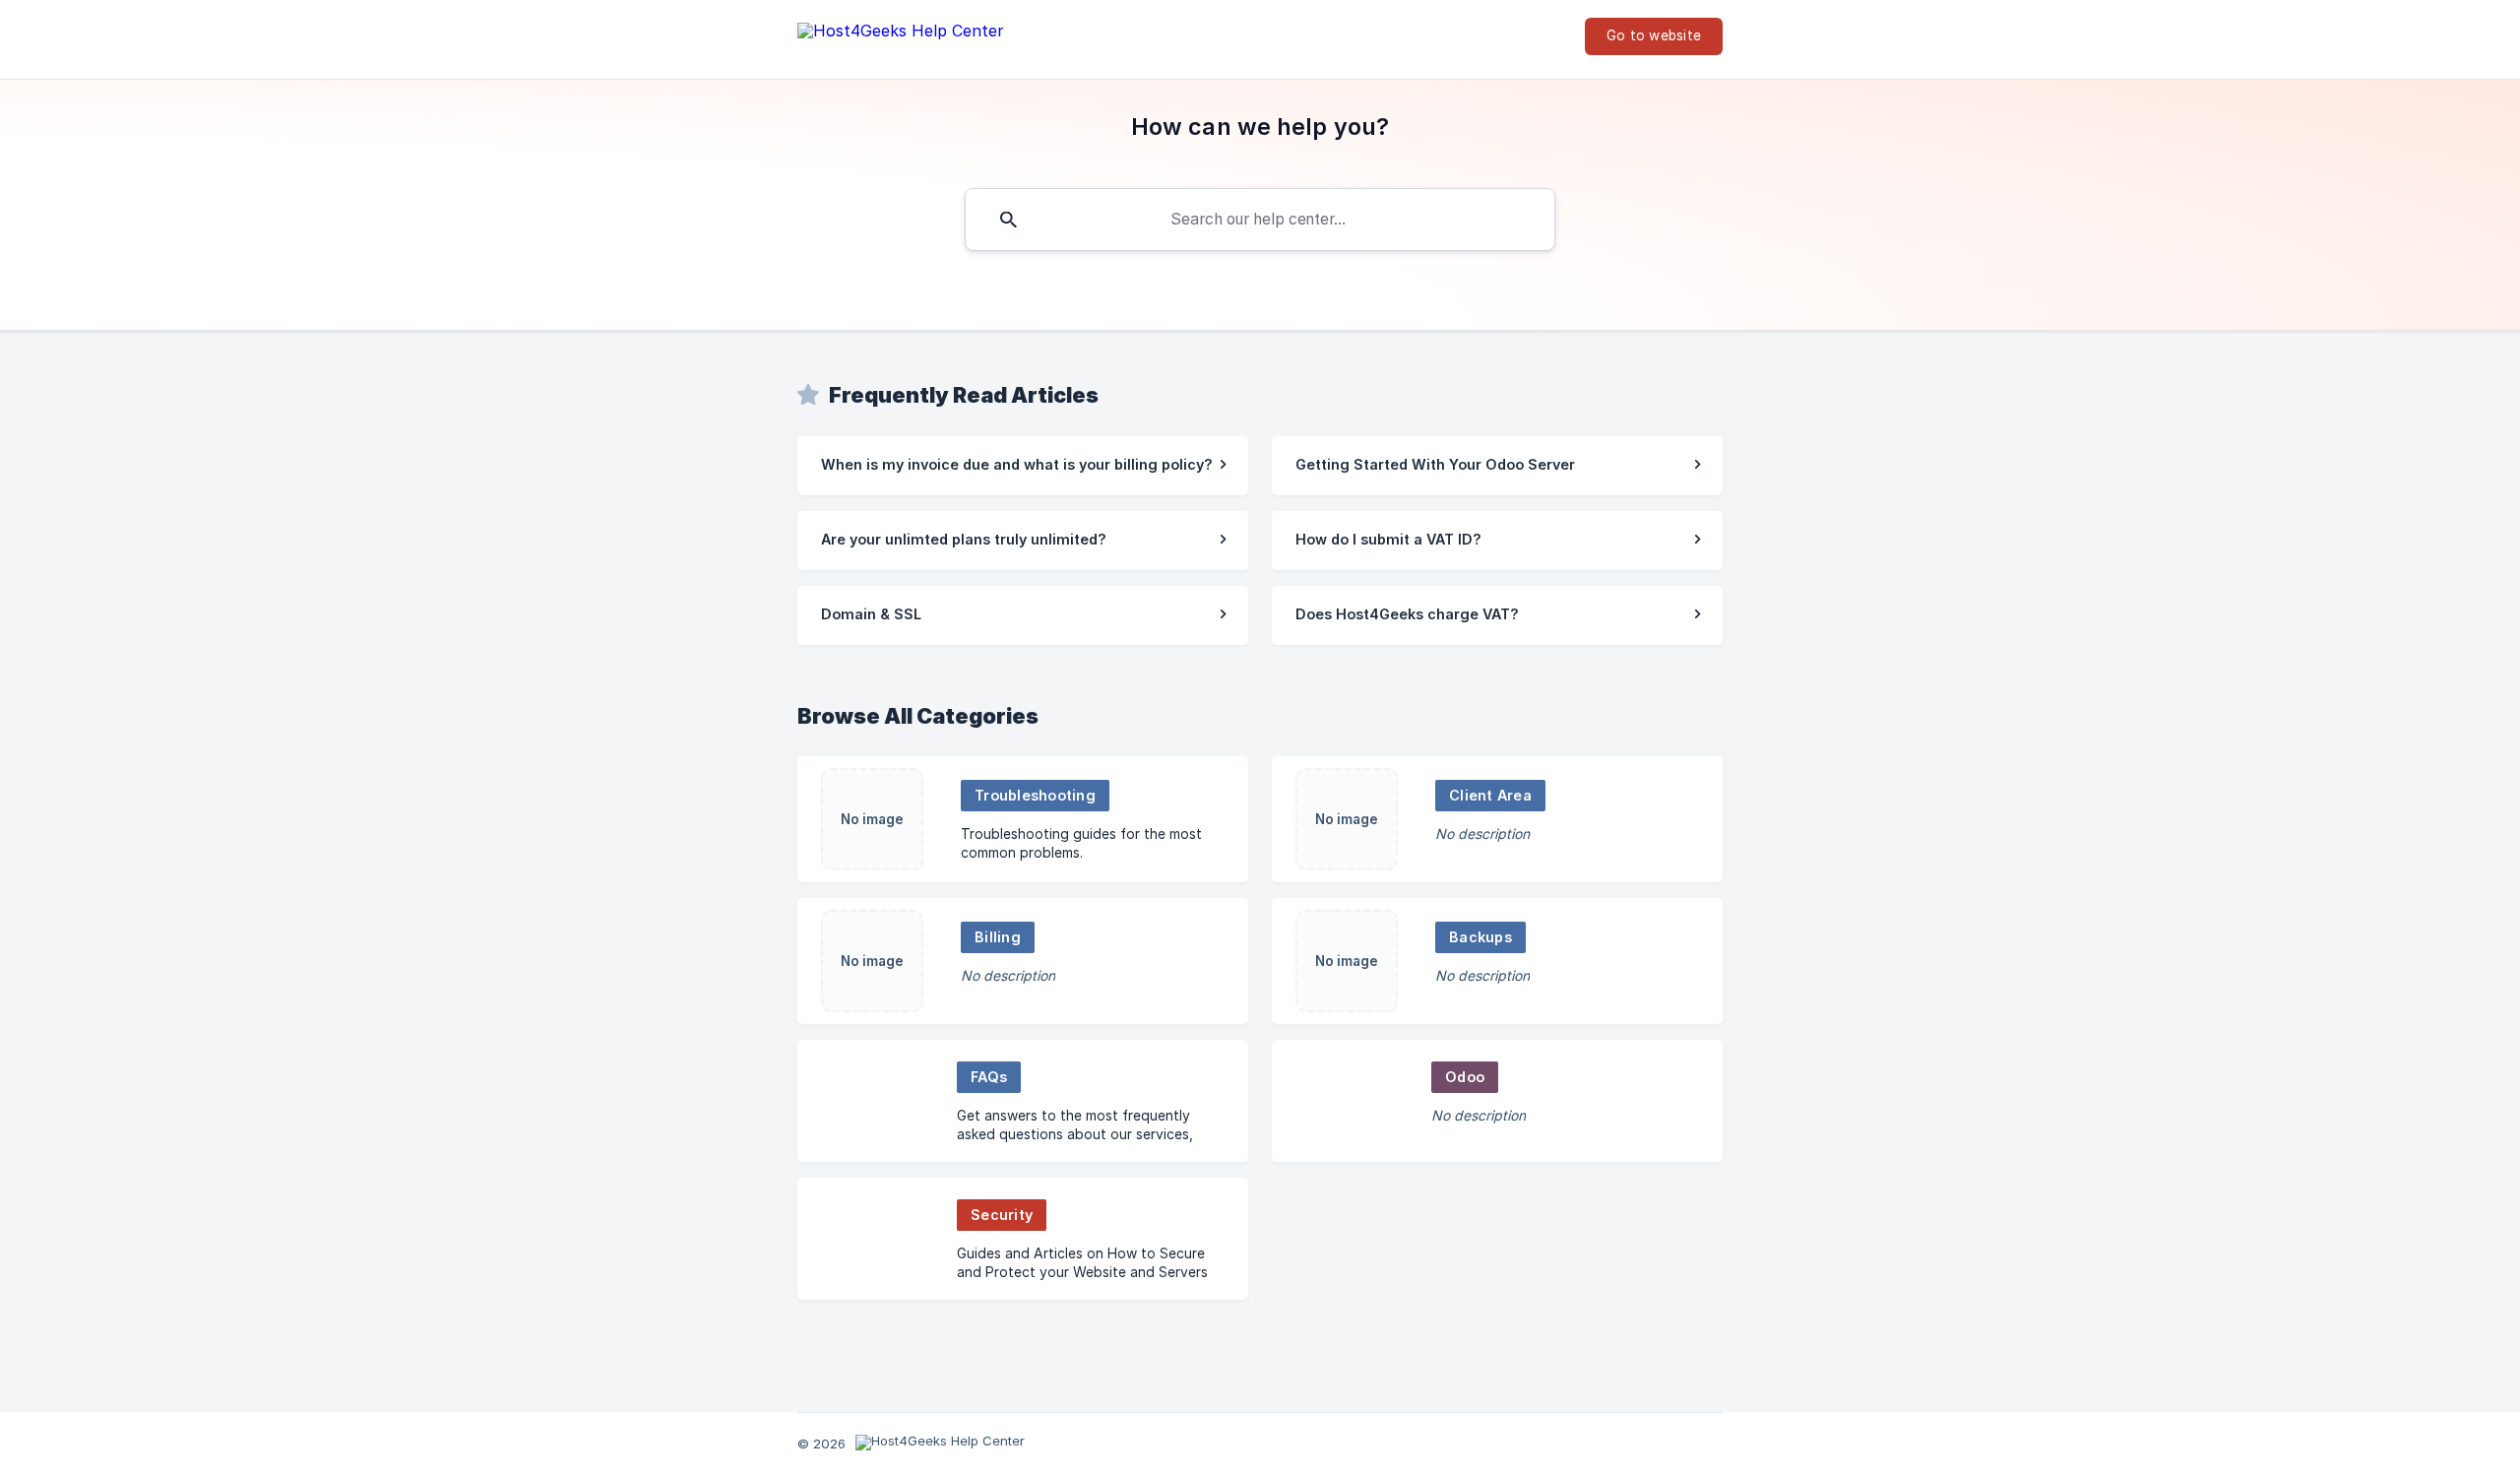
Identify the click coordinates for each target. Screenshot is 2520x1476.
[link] (1023, 466)
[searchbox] (1260, 220)
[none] (901, 35)
